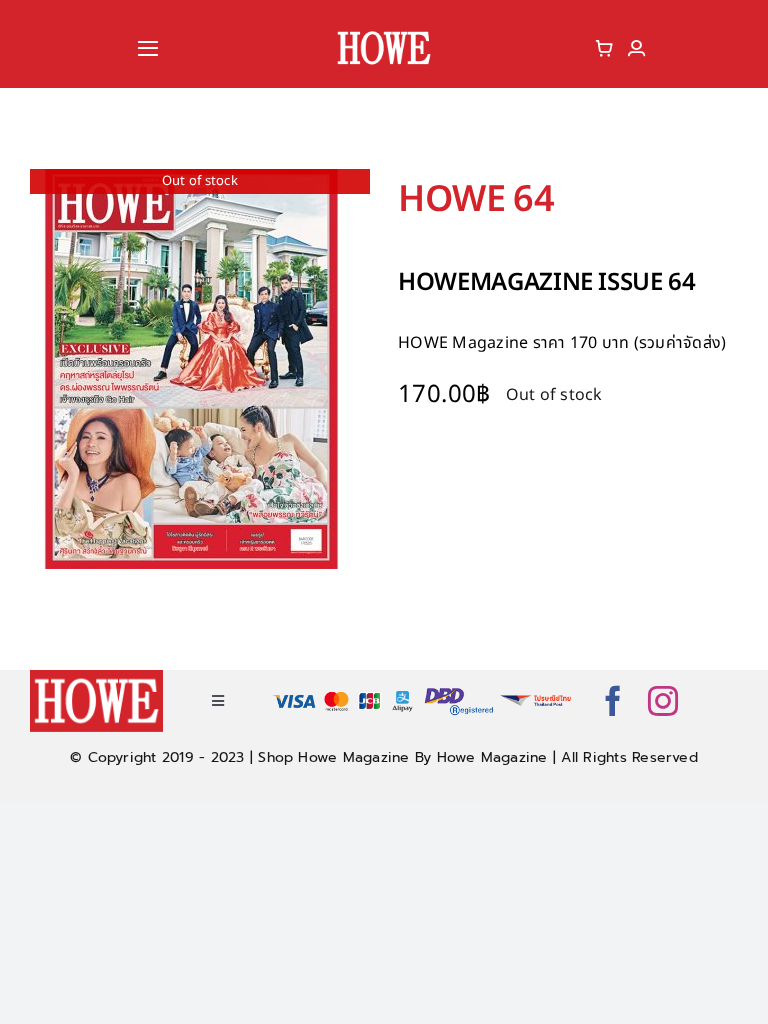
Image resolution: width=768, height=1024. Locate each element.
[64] (200, 369)
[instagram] (663, 701)
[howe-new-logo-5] (384, 33)
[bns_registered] (459, 692)
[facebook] (613, 701)
